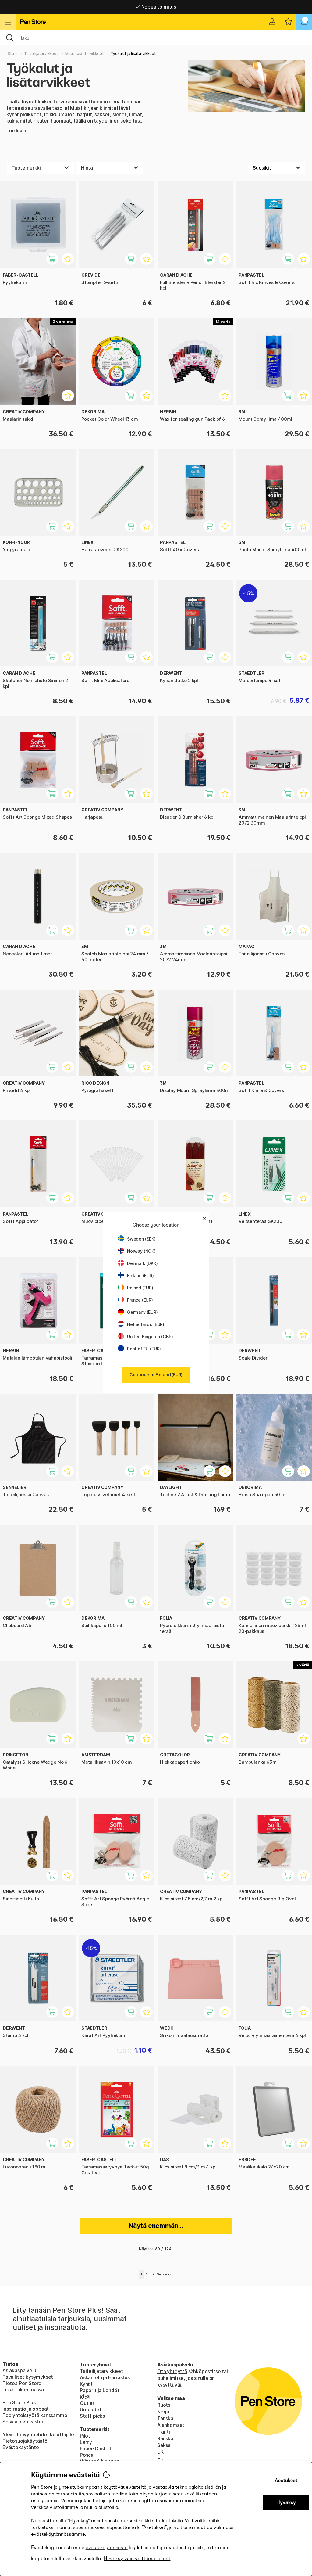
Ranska (165, 2438)
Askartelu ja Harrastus (105, 2377)
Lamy (86, 2442)
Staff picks (92, 2416)
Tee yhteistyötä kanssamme (35, 2415)
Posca (87, 2455)
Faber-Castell (95, 2448)
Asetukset (286, 2480)
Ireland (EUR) (140, 1288)
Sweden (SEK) (141, 1239)
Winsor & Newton (99, 2461)
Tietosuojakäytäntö (25, 2441)
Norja (163, 2412)
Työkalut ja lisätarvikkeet (133, 54)
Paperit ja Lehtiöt (100, 2390)
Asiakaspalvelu (19, 2370)
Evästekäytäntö (21, 2447)
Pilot (85, 2436)
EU (160, 2459)
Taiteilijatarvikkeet (41, 54)
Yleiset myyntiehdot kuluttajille (38, 2434)
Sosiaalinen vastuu (23, 2422)
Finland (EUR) (140, 1275)
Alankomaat (171, 2425)
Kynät (86, 2384)
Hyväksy (286, 2502)
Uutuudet (91, 2409)
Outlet (87, 2403)
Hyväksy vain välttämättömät (137, 2558)
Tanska (165, 2418)
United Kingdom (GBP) (150, 1337)
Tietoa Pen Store (22, 2383)
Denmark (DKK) (142, 1263)
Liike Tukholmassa (23, 2390)
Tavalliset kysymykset (28, 2377)
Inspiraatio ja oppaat (26, 2409)
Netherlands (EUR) (146, 1324)
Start (12, 54)
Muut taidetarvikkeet (84, 54)
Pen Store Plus (19, 2402)
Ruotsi (164, 2405)
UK (160, 2452)
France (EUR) (140, 1300)
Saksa (164, 2445)
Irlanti (164, 2432)
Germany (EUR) (142, 1312)
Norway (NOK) (141, 1251)
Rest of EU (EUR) (144, 1349)
